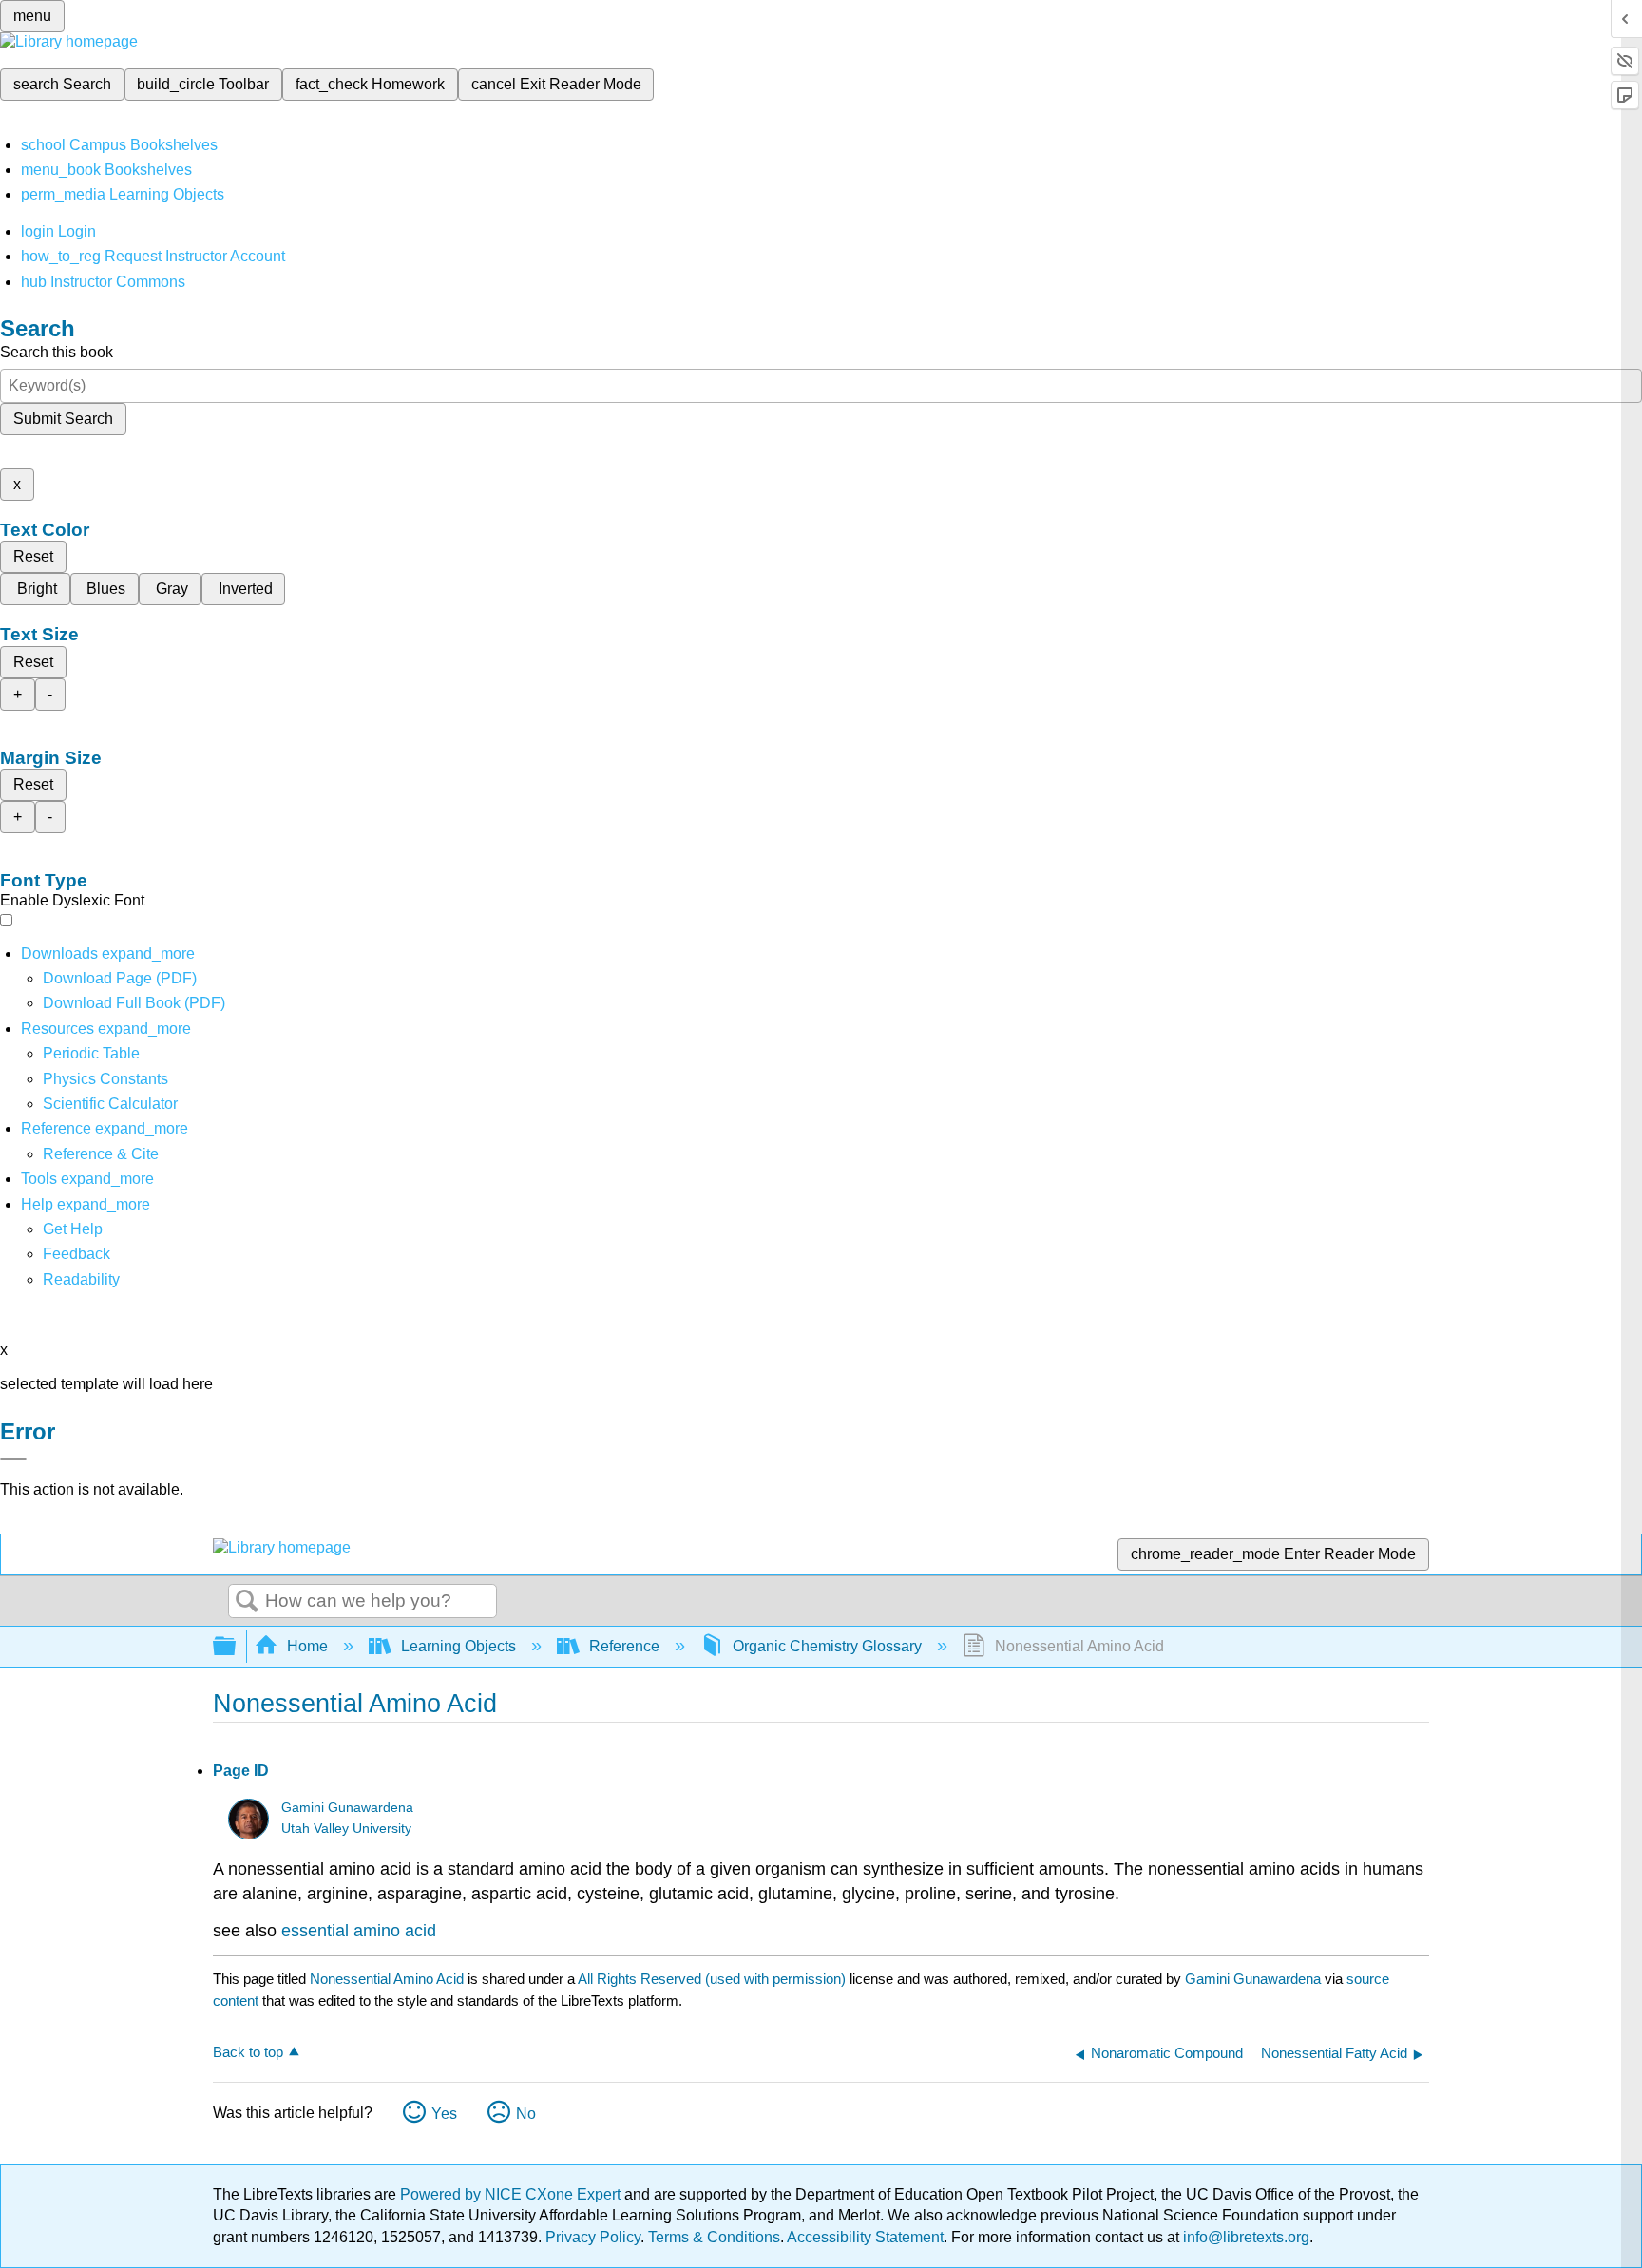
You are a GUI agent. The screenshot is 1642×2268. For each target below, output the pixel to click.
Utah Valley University (346, 1829)
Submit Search (63, 419)
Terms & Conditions (714, 2237)
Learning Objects (458, 1646)
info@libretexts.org (1244, 2237)
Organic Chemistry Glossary (827, 1646)
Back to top (248, 2052)
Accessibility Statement (865, 2237)
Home (307, 1646)
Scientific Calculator (110, 1104)
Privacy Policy (593, 2237)
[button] (76, 1254)
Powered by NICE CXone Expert (512, 2194)
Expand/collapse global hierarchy (237, 1647)
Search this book (57, 352)
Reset (33, 556)
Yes (444, 2114)
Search (247, 1602)
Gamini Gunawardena (347, 1808)
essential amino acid (359, 1931)
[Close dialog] (13, 1459)
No (526, 2114)
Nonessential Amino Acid (387, 1979)
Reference (624, 1646)
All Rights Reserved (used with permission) (714, 1979)
